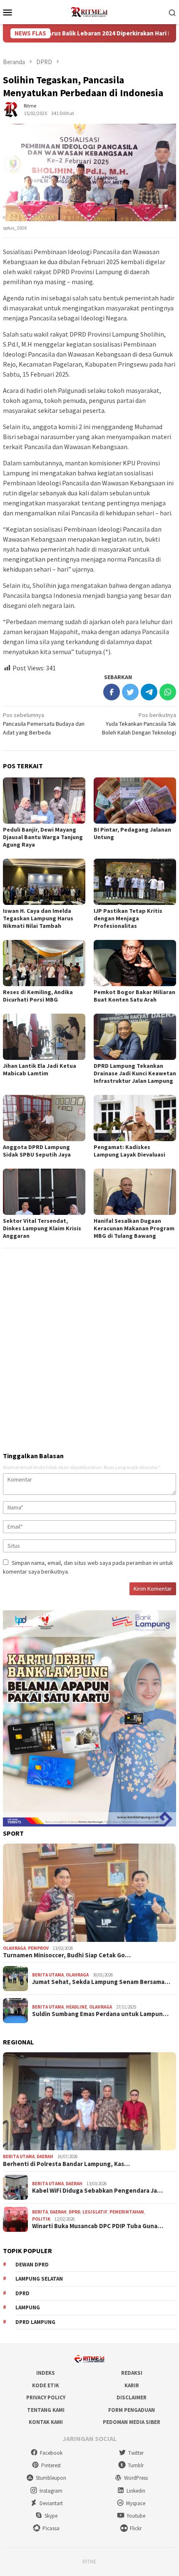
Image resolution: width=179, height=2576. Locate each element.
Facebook (51, 2453)
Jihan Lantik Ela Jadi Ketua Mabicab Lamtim (40, 1069)
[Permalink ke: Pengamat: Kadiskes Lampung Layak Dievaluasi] (135, 1118)
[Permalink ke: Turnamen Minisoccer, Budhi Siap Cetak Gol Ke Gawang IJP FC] (89, 1893)
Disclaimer (132, 2397)
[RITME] (89, 11)
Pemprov (38, 1948)
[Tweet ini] (130, 692)
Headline (76, 2007)
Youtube (136, 2516)
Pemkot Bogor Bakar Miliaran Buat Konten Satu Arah (134, 996)
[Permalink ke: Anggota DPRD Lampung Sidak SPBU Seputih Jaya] (44, 1118)
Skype (51, 2516)
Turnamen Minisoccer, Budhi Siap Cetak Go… (67, 1955)
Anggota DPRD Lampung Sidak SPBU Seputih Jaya (37, 1151)
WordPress (136, 2478)
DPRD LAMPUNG (35, 2322)
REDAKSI (132, 2373)
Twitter (136, 2453)
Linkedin (136, 2491)
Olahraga (14, 1948)
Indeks (46, 2373)
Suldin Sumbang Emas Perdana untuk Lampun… (100, 2014)
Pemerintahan (127, 2212)
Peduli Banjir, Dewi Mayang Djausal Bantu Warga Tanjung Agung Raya (43, 837)
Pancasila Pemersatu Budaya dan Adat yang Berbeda (44, 724)
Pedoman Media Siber (132, 2422)
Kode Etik (46, 2385)
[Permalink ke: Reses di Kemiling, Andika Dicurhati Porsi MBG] (44, 963)
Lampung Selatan (39, 2279)
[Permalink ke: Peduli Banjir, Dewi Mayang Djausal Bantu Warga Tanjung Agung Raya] (44, 801)
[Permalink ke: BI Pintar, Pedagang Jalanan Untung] (135, 801)
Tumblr (136, 2465)
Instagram (51, 2491)
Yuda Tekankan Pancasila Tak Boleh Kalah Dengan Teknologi (139, 724)
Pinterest (51, 2465)
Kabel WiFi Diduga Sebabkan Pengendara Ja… (97, 2191)
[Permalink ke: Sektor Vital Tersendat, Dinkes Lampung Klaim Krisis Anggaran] (44, 1192)
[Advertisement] (89, 1347)
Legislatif (95, 2212)
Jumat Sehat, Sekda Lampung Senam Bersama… (101, 1982)
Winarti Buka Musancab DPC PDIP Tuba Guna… (98, 2226)
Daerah (45, 2156)
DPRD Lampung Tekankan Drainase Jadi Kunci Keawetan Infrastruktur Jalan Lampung (135, 1073)
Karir (132, 2385)
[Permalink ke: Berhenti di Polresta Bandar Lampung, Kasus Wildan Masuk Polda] (89, 2101)
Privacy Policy (46, 2397)
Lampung (28, 2307)
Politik (41, 2219)
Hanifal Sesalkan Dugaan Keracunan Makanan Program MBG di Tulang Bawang (134, 1228)
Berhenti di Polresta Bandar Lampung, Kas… (66, 2164)
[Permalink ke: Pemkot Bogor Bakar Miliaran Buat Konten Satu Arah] (135, 963)
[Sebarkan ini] (112, 692)
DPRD (75, 2212)
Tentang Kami (46, 2410)
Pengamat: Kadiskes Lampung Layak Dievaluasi (129, 1151)
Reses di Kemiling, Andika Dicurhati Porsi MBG (38, 996)
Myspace (136, 2503)
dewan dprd (32, 2265)
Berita (40, 2212)
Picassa (51, 2528)
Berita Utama (48, 1975)
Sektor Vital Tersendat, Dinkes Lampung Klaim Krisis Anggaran (42, 1228)
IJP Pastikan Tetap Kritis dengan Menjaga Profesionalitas (128, 918)
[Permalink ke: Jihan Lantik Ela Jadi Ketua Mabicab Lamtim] (44, 1037)
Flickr (136, 2528)
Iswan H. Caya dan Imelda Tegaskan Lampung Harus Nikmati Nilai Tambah (38, 918)
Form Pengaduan (132, 2410)
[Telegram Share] (149, 692)
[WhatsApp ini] (168, 692)
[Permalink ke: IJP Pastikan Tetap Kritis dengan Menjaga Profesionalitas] (135, 882)
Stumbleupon (51, 2478)
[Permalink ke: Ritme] (11, 109)
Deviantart (51, 2503)
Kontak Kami (46, 2422)
